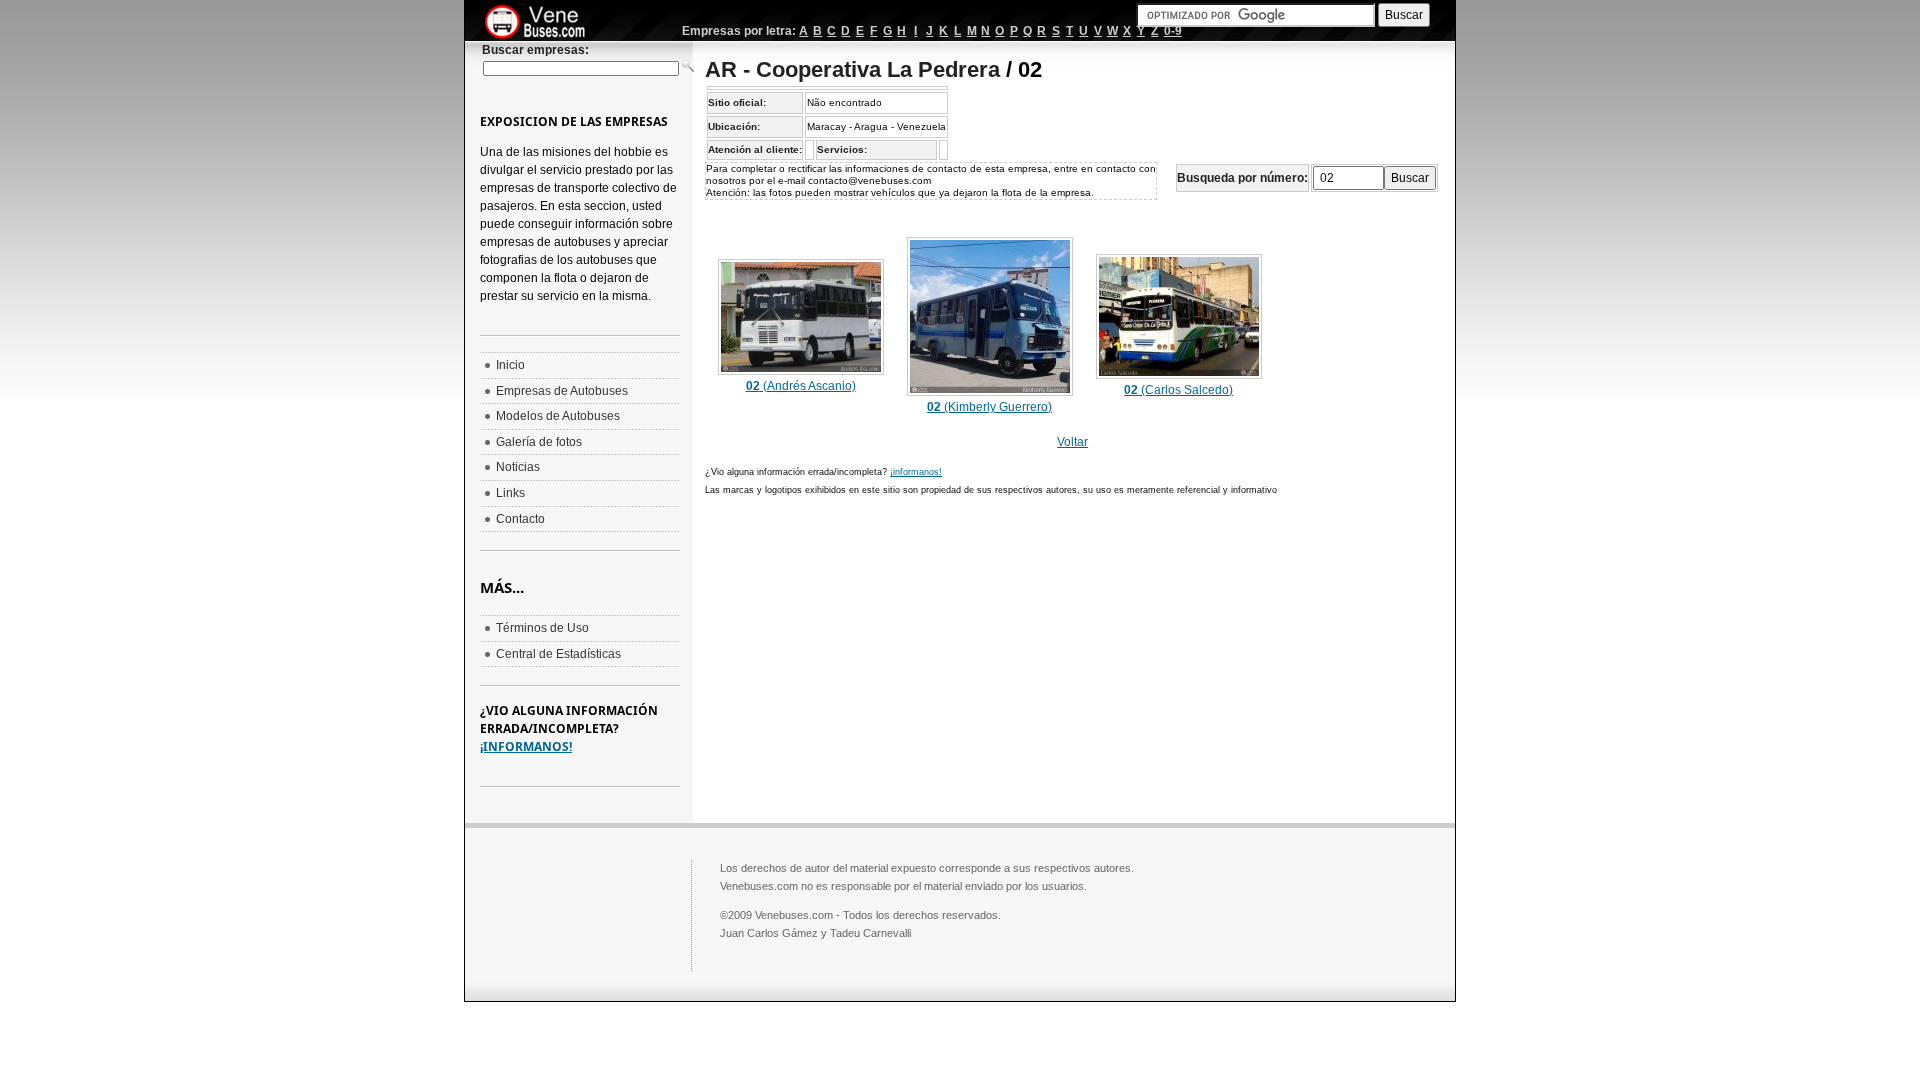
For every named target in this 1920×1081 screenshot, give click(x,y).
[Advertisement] (873, 651)
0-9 (1173, 31)
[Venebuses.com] (542, 23)
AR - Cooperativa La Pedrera (852, 69)
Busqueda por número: (1242, 178)
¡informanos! (916, 472)
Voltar (1072, 442)
